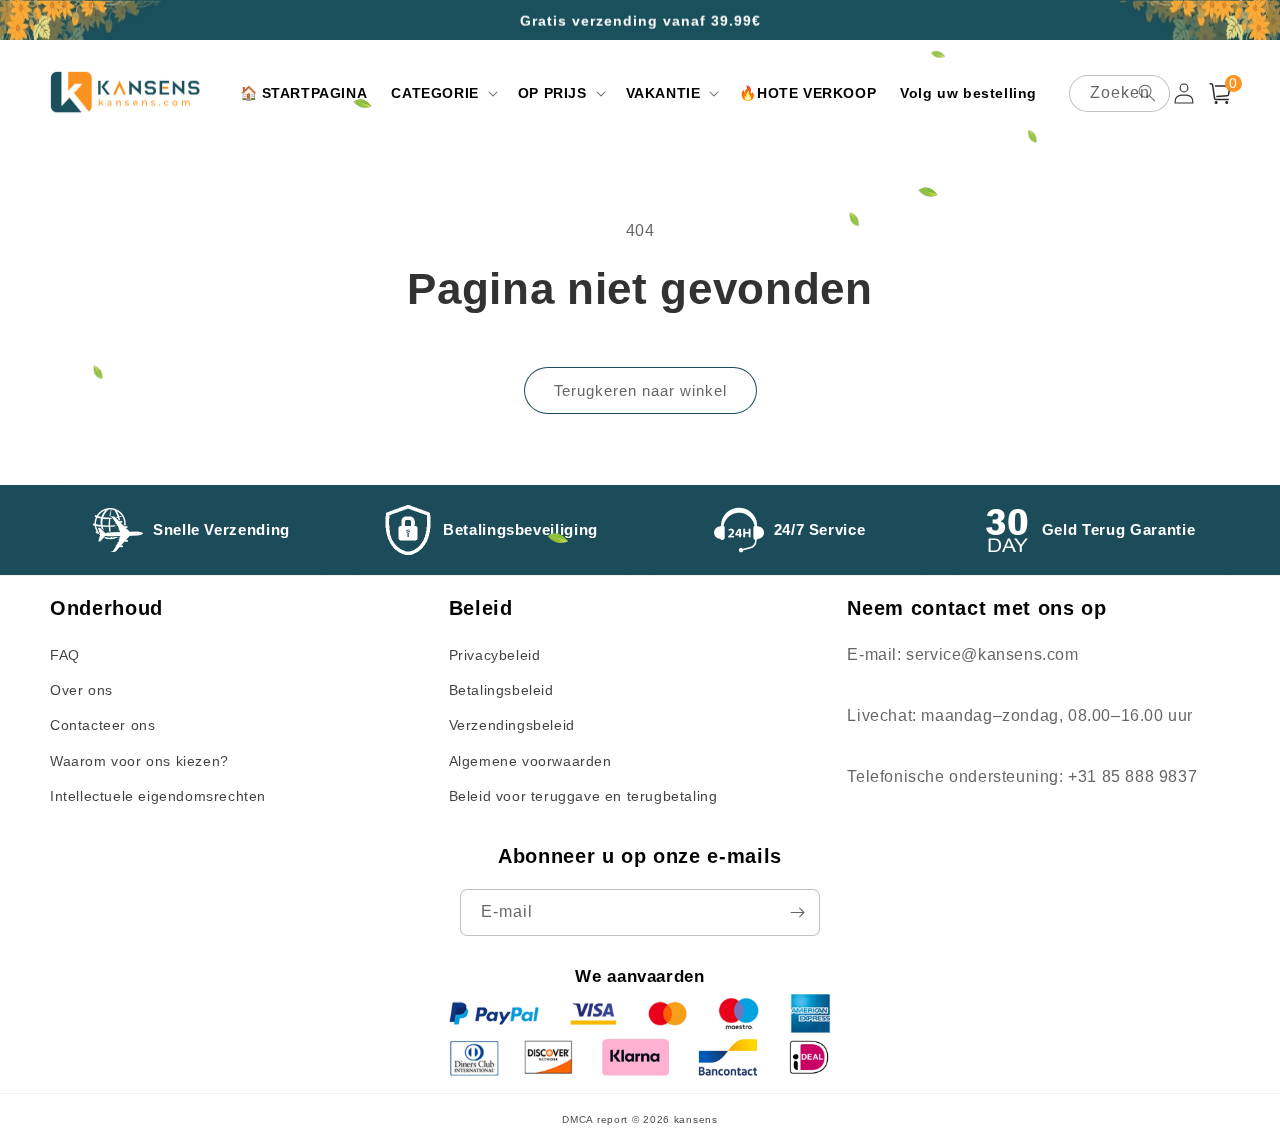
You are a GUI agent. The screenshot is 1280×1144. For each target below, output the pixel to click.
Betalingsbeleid (501, 690)
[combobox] (1119, 93)
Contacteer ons (102, 725)
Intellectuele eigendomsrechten (158, 796)
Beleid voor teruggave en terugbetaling (583, 796)
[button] (442, 93)
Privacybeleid (495, 655)
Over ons (81, 690)
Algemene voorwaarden (530, 761)
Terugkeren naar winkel (640, 390)
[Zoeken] (1147, 93)
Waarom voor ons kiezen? (139, 761)
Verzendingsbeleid (512, 725)
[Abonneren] (797, 912)
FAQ (65, 655)
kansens (696, 1119)
